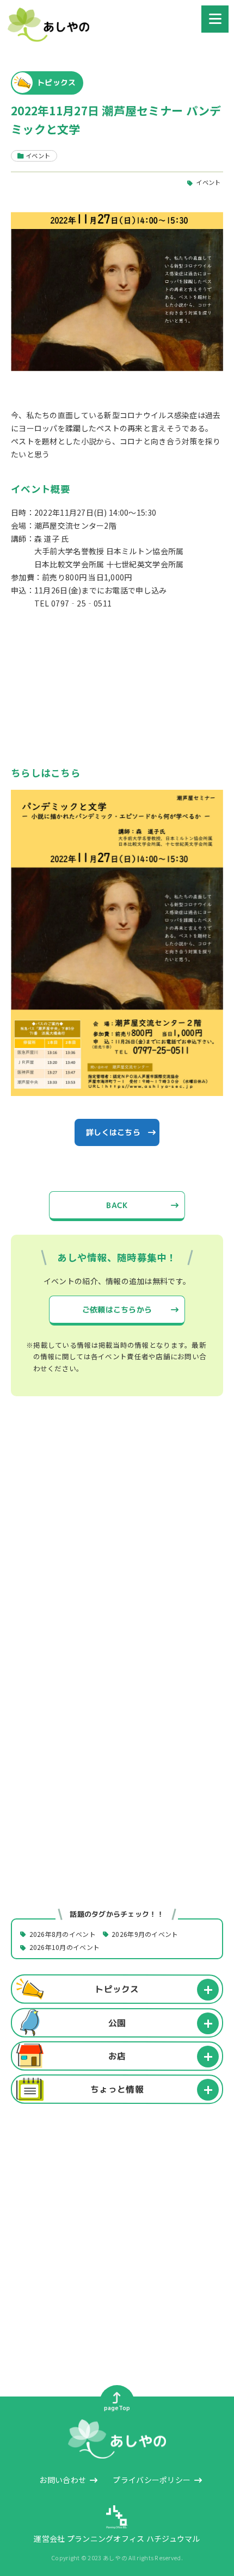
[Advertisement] (117, 1546)
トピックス (117, 1989)
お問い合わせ (63, 2480)
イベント (208, 183)
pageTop (117, 2408)
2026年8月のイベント (63, 1934)
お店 (117, 2056)
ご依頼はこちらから (117, 1309)
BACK (117, 1205)
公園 (117, 2022)
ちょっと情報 (117, 2089)
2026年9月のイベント (145, 1934)
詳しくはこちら (113, 1132)
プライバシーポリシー (152, 2480)
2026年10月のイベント (65, 1948)
